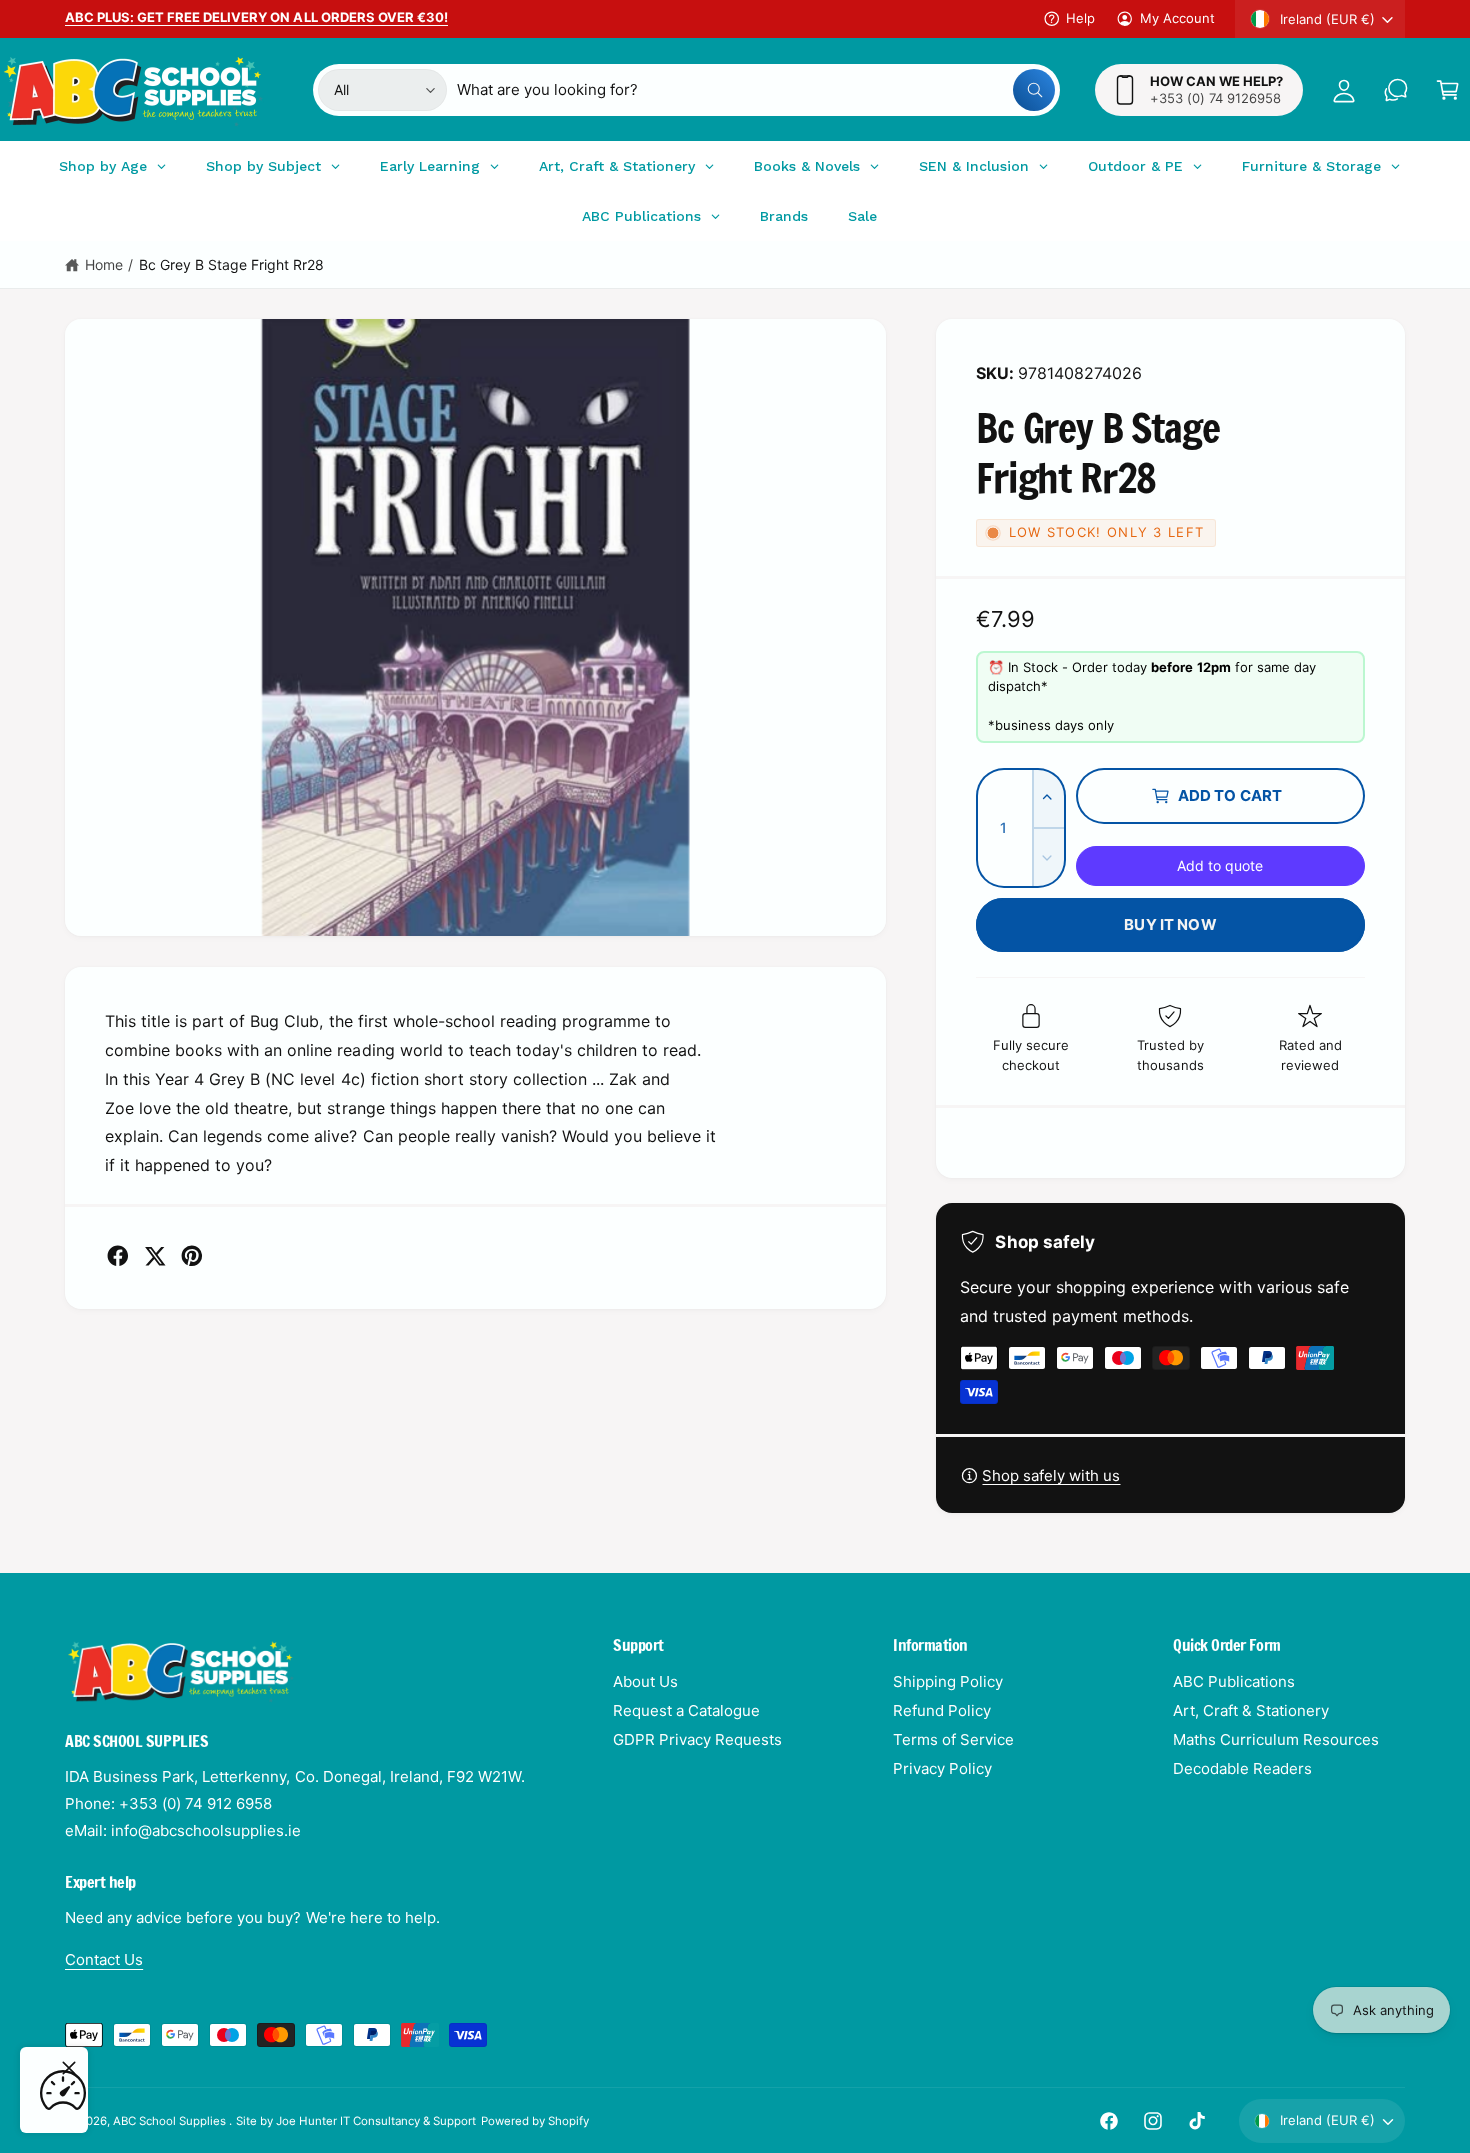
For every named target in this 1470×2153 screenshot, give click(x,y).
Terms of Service (953, 1739)
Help (1080, 18)
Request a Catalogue (686, 1710)
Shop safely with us (1051, 1475)
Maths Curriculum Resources (1276, 1739)
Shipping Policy (948, 1681)
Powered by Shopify (535, 2121)
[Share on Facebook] (118, 1256)
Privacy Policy (942, 1768)
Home (104, 264)
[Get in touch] (1396, 90)
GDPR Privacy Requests (697, 1739)
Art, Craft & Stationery (1251, 1710)
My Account (1177, 18)
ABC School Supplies (171, 2121)
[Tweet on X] (155, 1256)
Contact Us (104, 1959)
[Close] (69, 2068)
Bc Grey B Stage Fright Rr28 (231, 264)
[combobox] (755, 90)
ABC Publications (1234, 1681)
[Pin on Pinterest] (192, 1256)
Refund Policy (942, 1710)
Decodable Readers (1242, 1768)
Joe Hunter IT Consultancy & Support (376, 2121)
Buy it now (1170, 924)
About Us (645, 1681)
